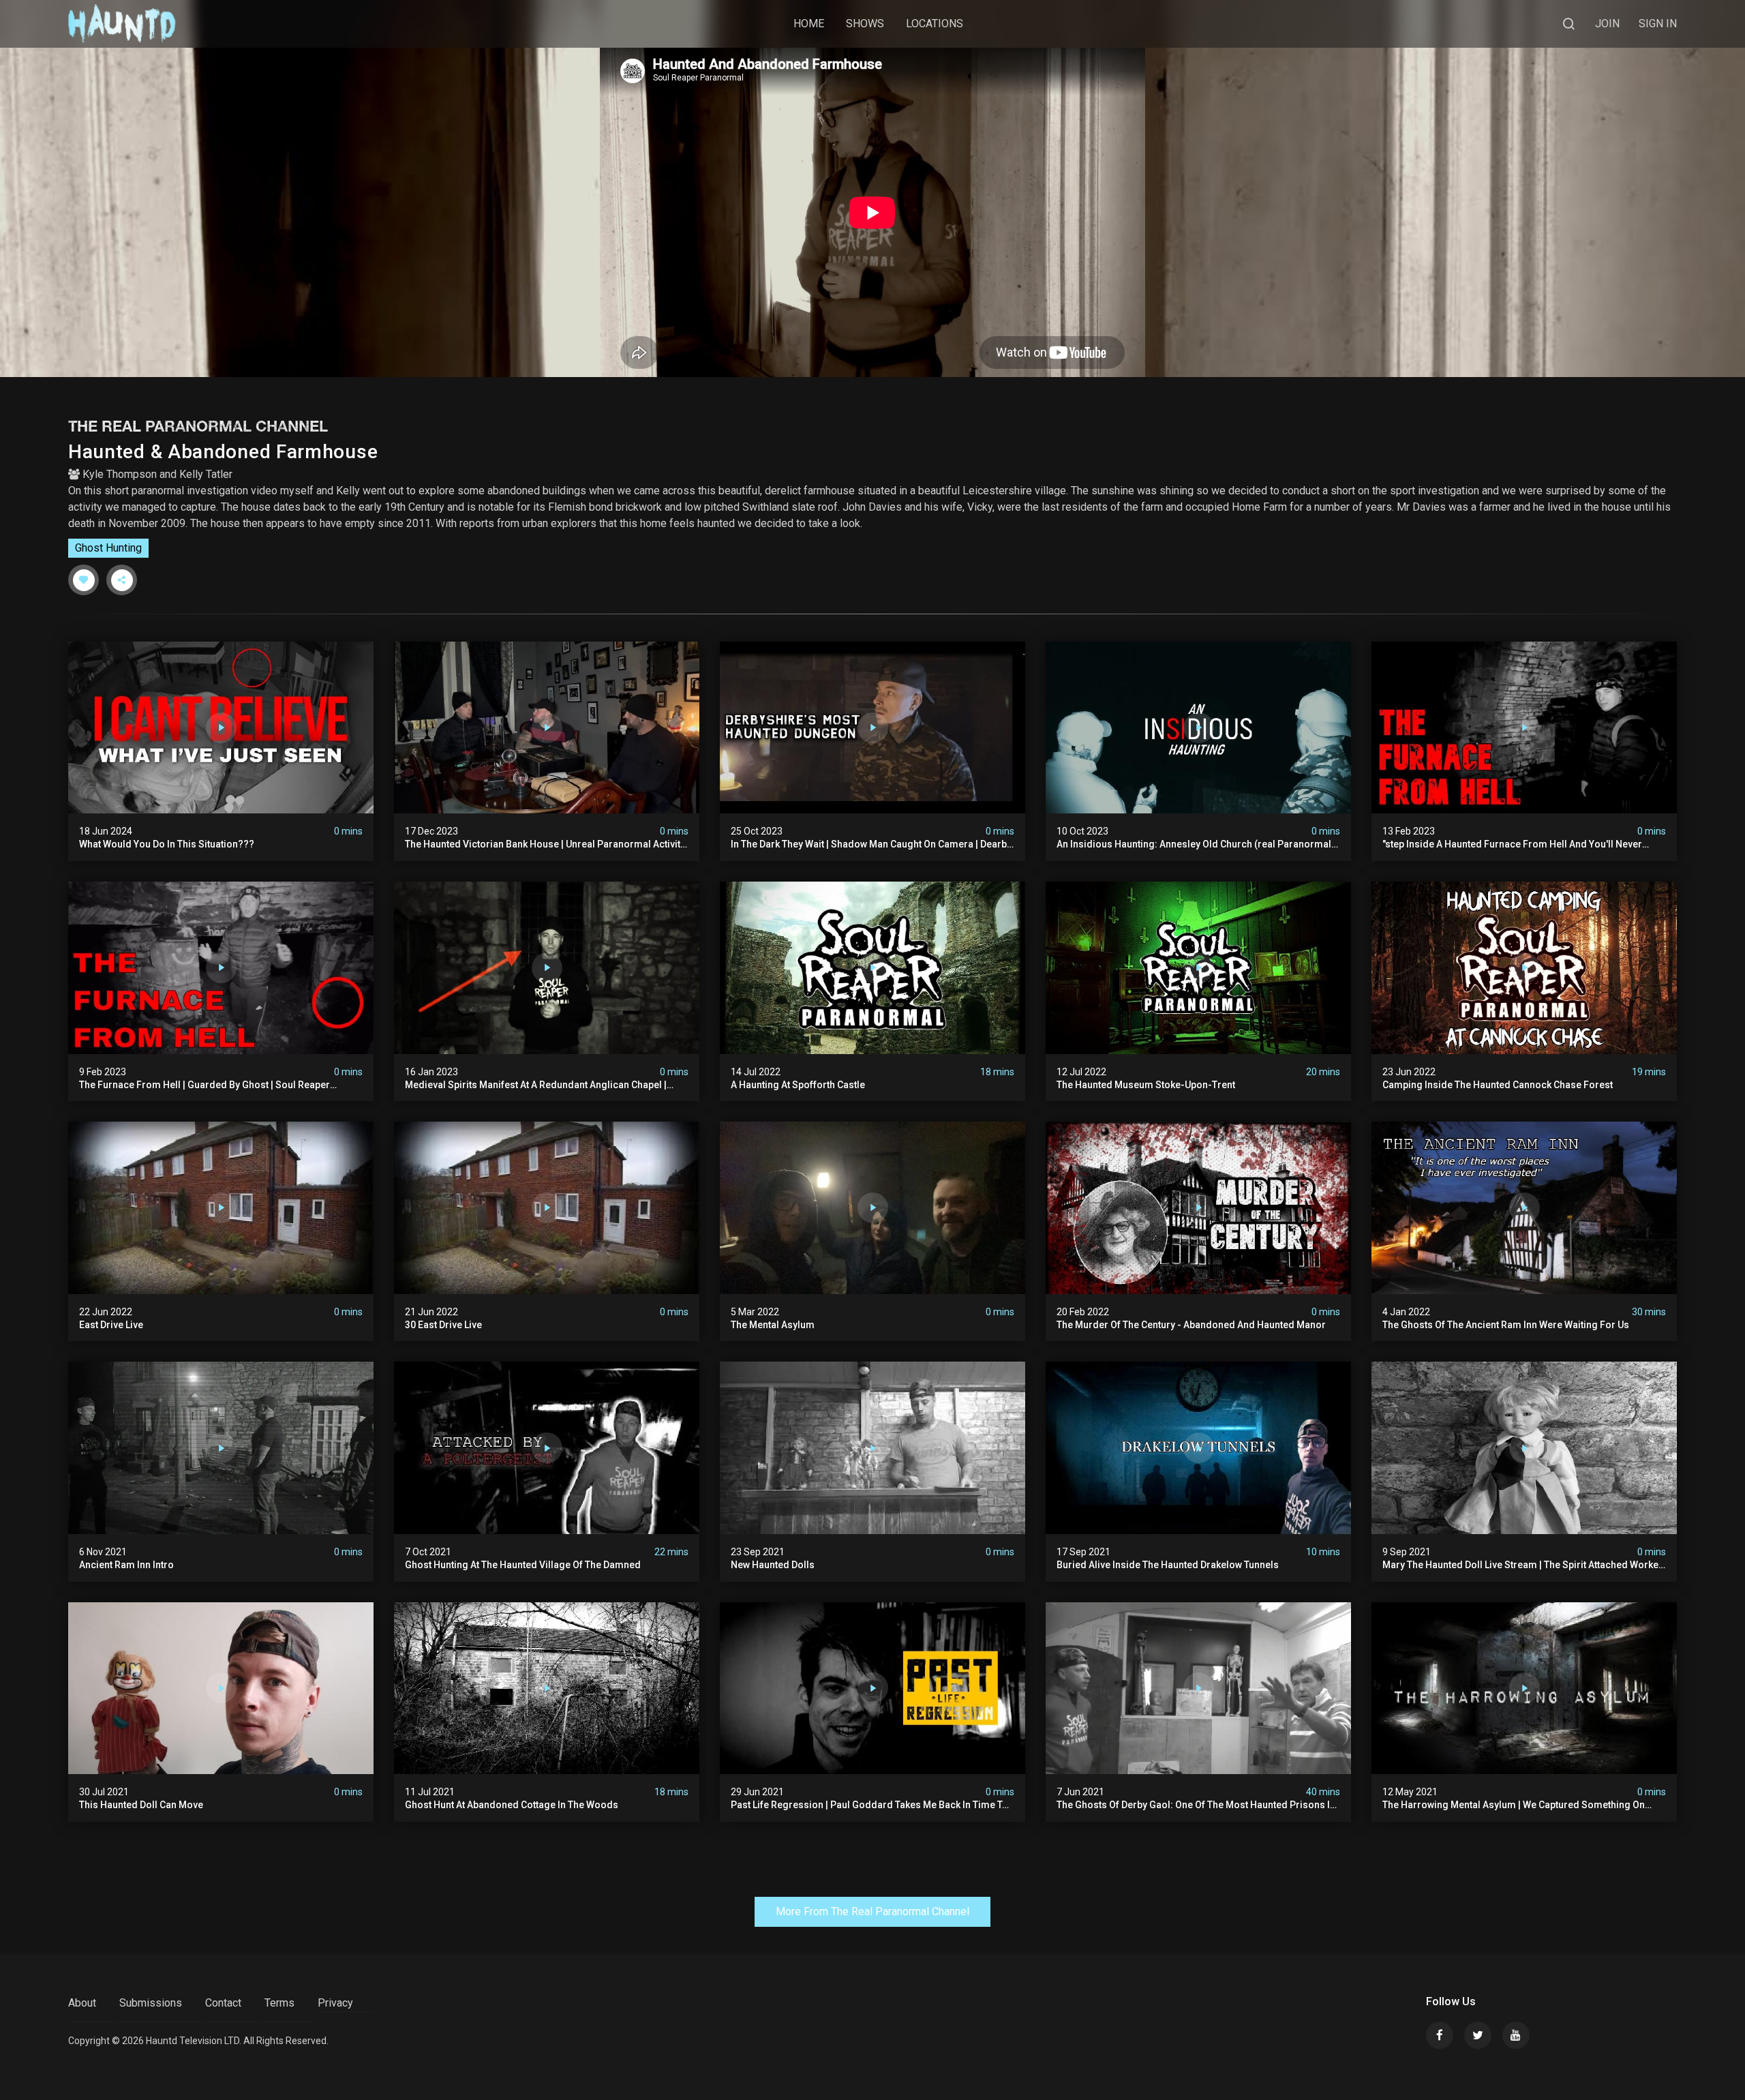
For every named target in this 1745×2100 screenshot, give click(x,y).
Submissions (151, 2003)
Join (1607, 24)
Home (809, 24)
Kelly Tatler (206, 474)
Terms (279, 2003)
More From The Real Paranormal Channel (872, 1911)
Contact (223, 2003)
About (82, 2003)
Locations (935, 24)
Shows (865, 24)
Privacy (335, 2003)
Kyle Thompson (120, 474)
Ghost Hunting (108, 548)
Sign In (1658, 24)
